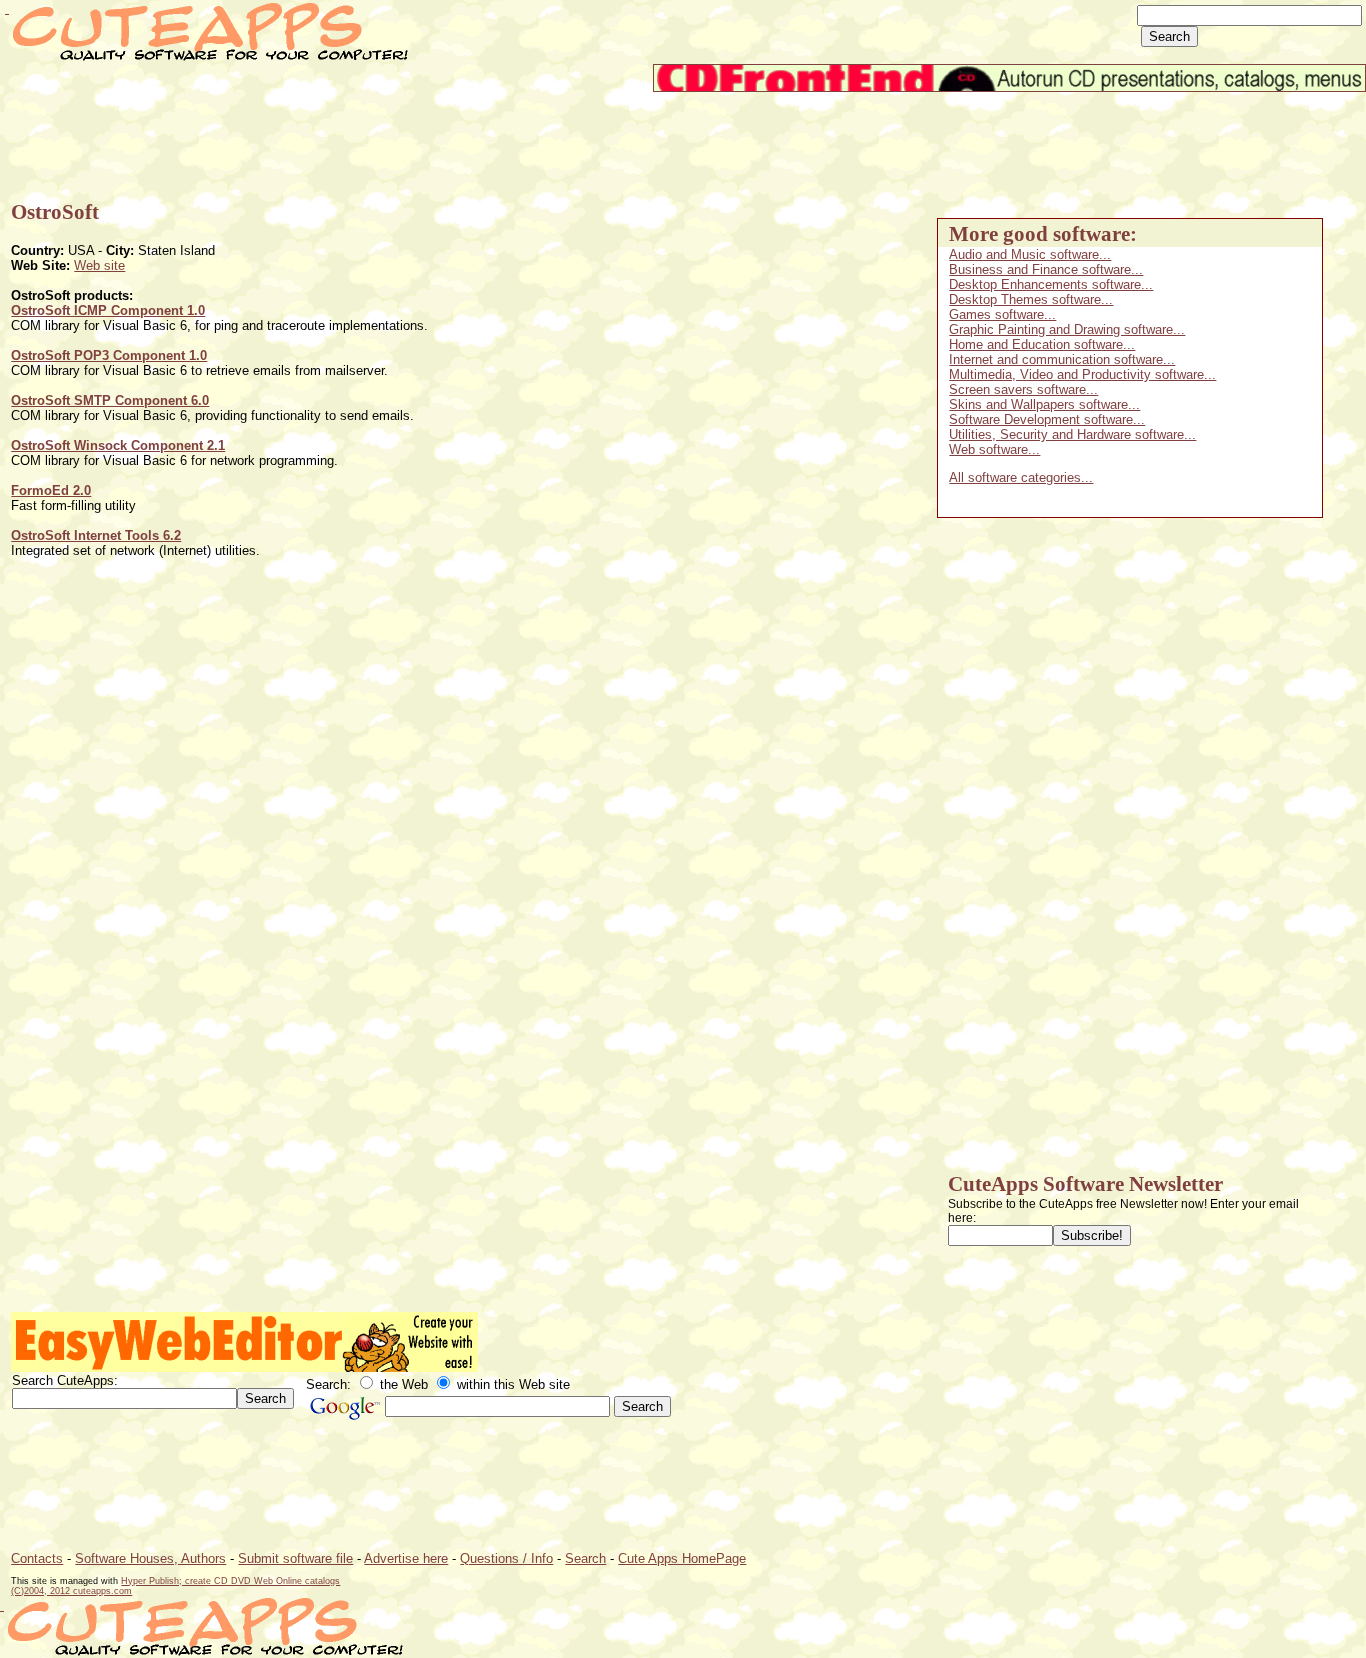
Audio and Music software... (1030, 254)
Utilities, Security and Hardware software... (1072, 434)
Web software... (994, 449)
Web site (99, 265)
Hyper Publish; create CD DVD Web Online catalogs (230, 1581)
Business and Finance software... (1046, 269)
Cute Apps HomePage (682, 1558)
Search (585, 1558)
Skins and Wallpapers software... (1044, 404)
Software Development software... (1047, 419)
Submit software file (295, 1558)
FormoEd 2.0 (51, 490)
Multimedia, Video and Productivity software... (1082, 374)
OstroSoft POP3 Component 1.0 (109, 355)
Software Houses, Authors (150, 1558)
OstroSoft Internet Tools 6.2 (96, 535)
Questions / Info (506, 1558)
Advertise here (406, 1558)
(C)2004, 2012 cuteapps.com (71, 1591)
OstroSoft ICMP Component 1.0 (108, 310)
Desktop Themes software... (1031, 299)
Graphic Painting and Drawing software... (1067, 329)
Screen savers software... (1023, 389)
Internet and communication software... (1062, 359)
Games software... (1002, 314)
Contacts (37, 1558)
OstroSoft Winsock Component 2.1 (118, 445)
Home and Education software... (1042, 344)
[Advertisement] (375, 137)
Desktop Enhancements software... (1051, 284)
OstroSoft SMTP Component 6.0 (110, 400)
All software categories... (1021, 477)
